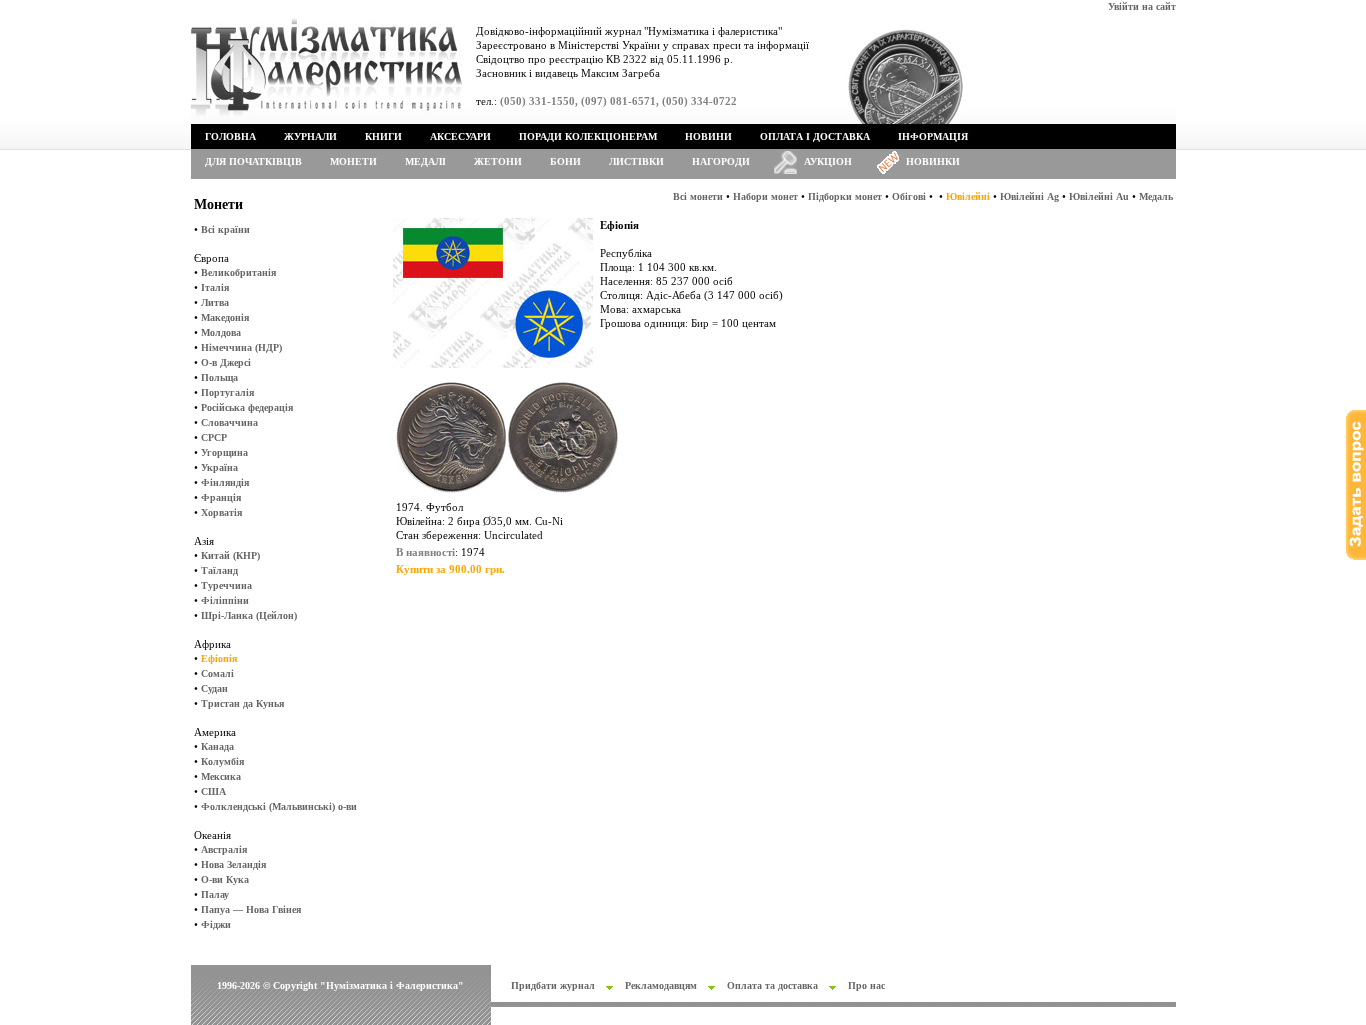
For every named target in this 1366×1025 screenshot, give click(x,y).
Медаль (1156, 196)
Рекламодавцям (661, 985)
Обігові (909, 196)
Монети (353, 161)
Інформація (933, 136)
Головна (230, 136)
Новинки (933, 161)
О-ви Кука (225, 879)
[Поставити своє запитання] (1356, 556)
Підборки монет (845, 196)
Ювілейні (968, 196)
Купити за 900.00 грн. (450, 569)
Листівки (636, 161)
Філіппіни (225, 600)
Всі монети (698, 196)
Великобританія (238, 272)
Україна (219, 467)
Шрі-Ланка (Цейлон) (249, 615)
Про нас (866, 985)
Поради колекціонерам (588, 136)
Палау (215, 894)
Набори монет (765, 196)
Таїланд (219, 570)
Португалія (227, 392)
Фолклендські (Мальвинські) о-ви (279, 806)
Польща (219, 377)
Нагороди (721, 161)
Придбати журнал (553, 985)
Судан (214, 688)
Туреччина (226, 585)
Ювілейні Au (1099, 196)
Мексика (221, 776)
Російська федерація (247, 407)
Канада (217, 746)
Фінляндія (225, 482)
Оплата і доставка (815, 136)
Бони (565, 161)
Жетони (498, 161)
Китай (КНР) (230, 555)
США (213, 791)
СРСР (214, 437)
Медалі (425, 161)
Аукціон (828, 161)
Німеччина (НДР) (241, 347)
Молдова (221, 332)
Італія (215, 287)
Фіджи (216, 924)
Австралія (224, 849)
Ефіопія (219, 658)
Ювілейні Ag (1029, 196)
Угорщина (224, 452)
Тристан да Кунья (242, 703)
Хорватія (221, 512)
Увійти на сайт (1142, 6)
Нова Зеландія (233, 864)
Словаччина (229, 422)
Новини (708, 136)
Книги (383, 136)
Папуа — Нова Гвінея (251, 909)
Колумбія (222, 761)
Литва (215, 302)
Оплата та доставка (772, 985)
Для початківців (253, 161)
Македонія (225, 317)
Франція (221, 497)
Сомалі (217, 673)
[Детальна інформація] (507, 496)
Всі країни (225, 229)
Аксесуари (460, 136)
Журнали (310, 136)
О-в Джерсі (226, 362)
